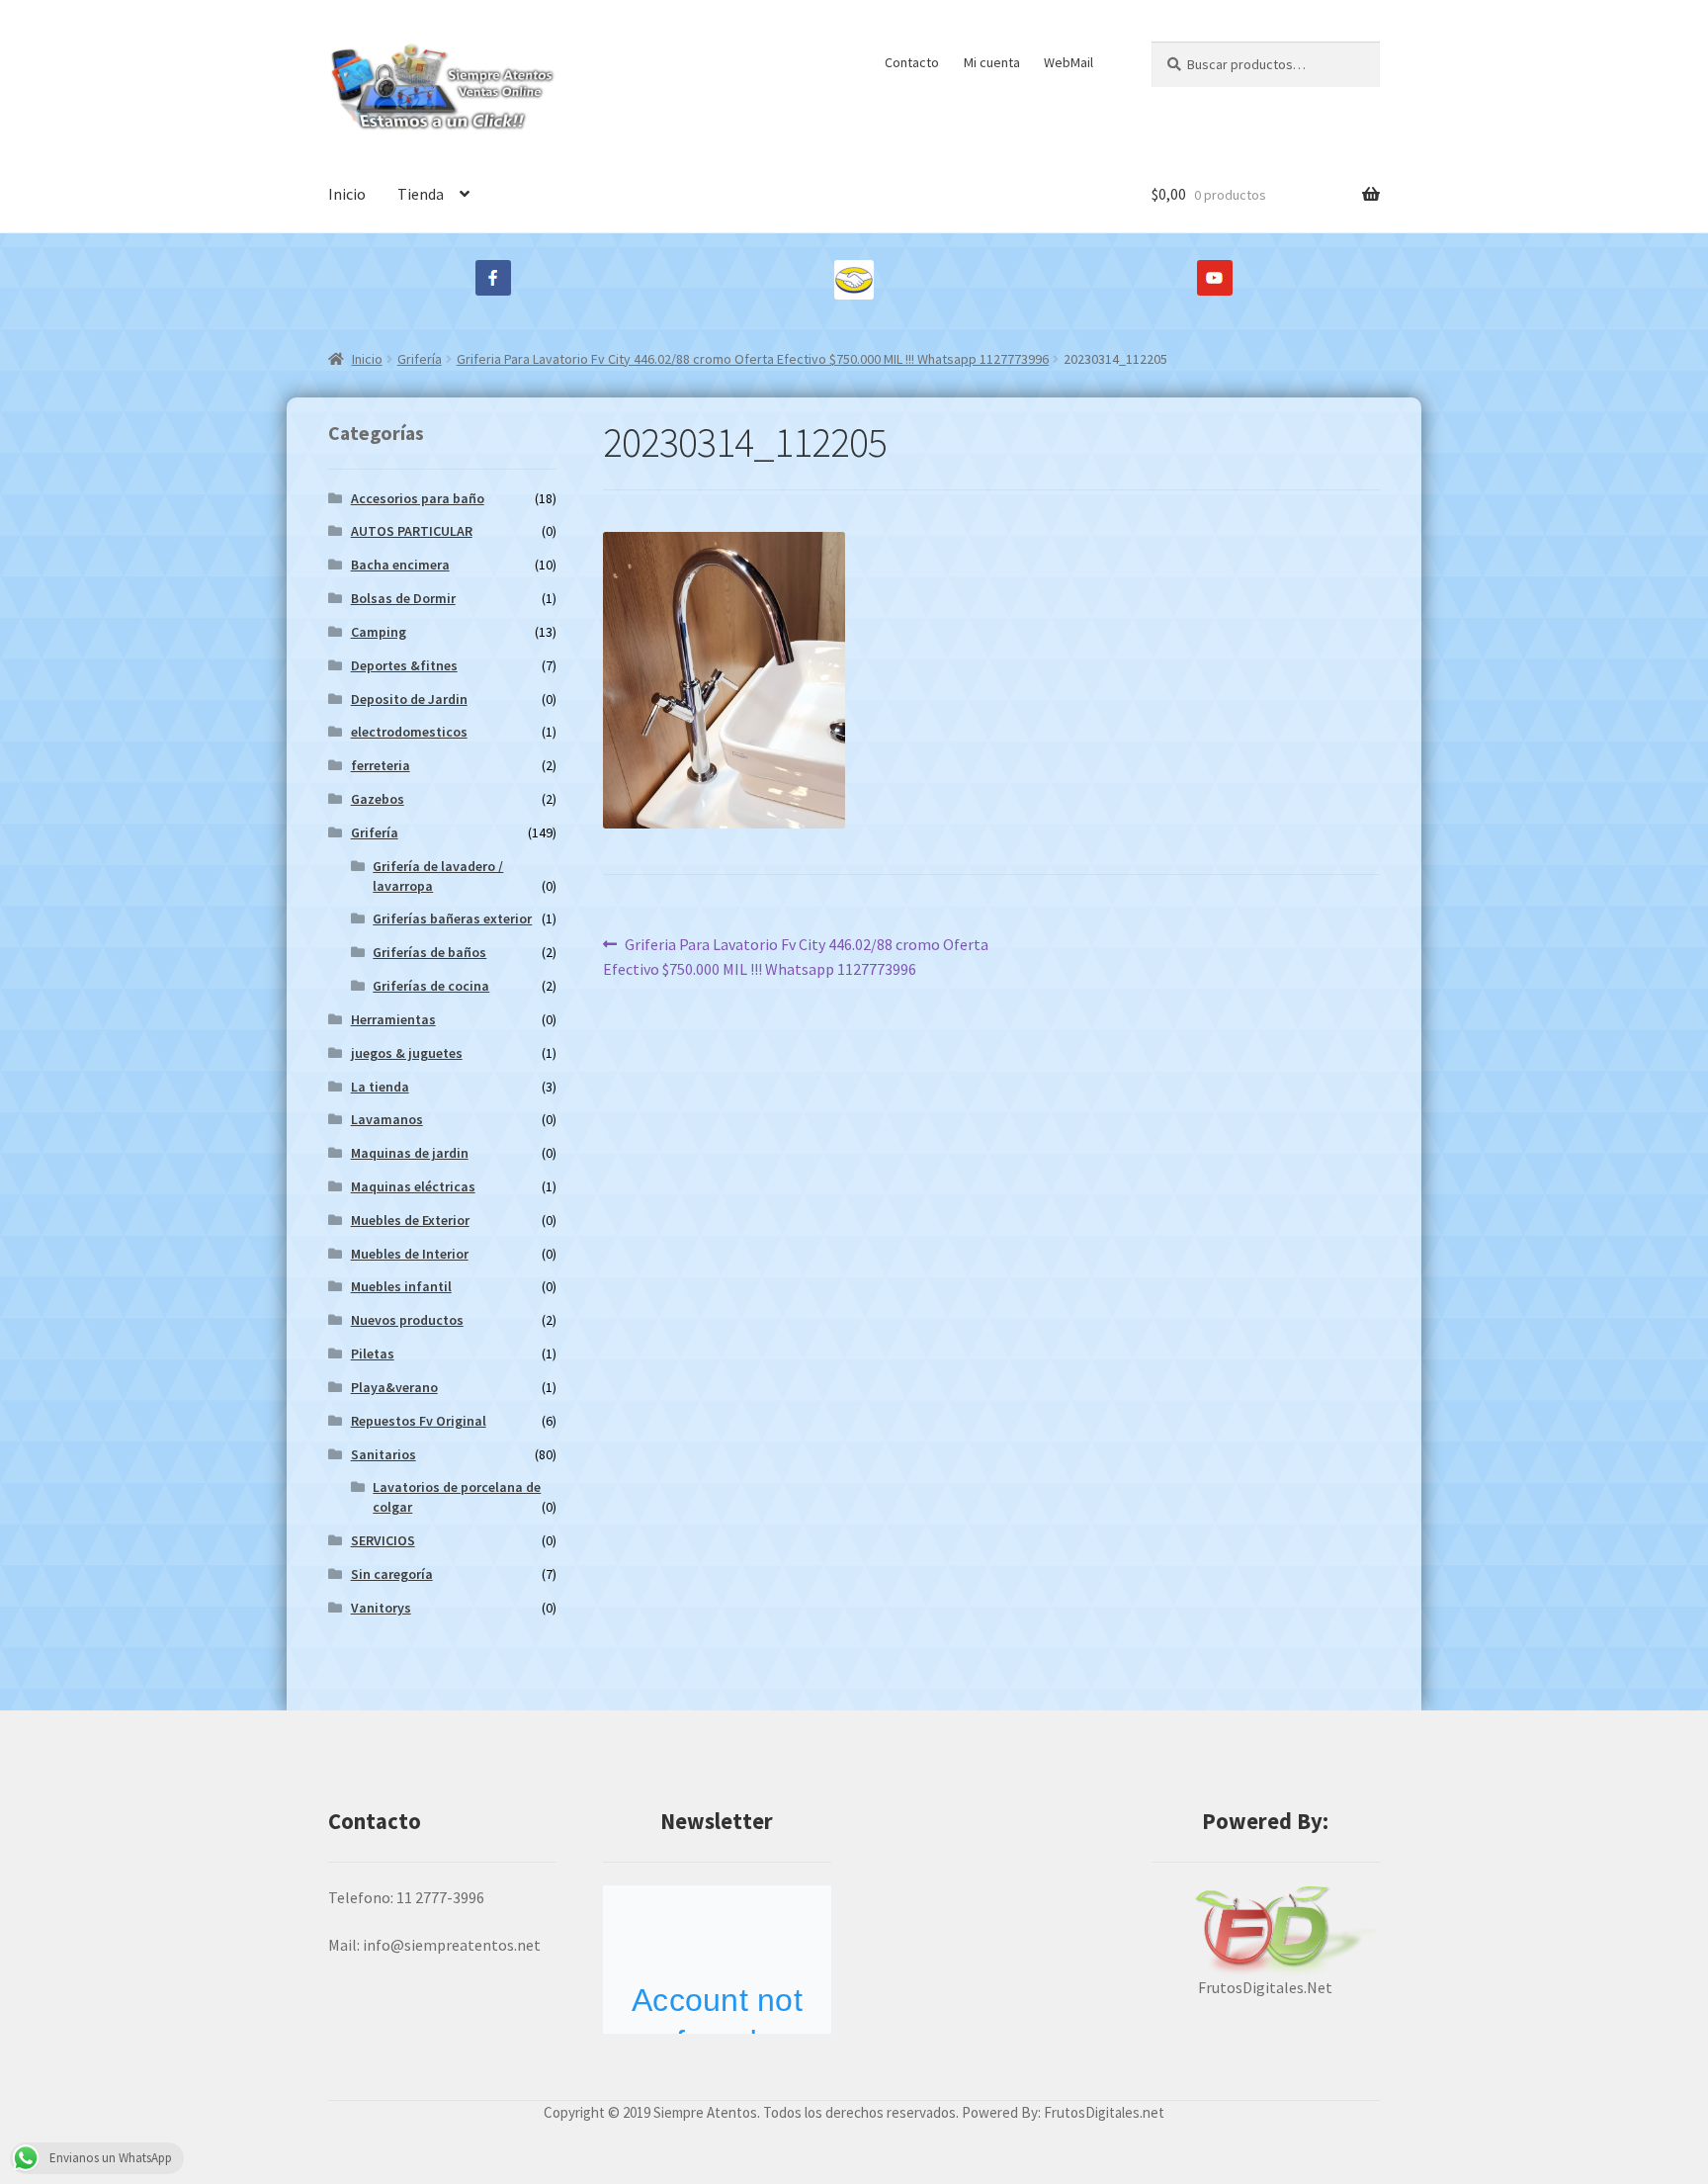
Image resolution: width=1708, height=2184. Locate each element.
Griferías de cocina (431, 986)
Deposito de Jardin (409, 699)
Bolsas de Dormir (403, 598)
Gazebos (378, 799)
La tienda (380, 1087)
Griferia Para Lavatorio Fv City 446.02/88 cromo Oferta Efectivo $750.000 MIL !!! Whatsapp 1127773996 (753, 359)
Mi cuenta (992, 62)
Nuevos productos (407, 1320)
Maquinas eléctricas (413, 1186)
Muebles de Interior (410, 1254)
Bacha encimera (400, 565)
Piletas (373, 1354)
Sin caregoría (392, 1574)
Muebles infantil (401, 1286)
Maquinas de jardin (410, 1153)
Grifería (420, 359)
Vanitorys (381, 1608)
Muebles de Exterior (410, 1220)
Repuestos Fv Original (419, 1421)
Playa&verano (394, 1387)
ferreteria (381, 765)
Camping (379, 632)
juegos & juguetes (407, 1053)
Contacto (912, 62)
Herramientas (393, 1019)
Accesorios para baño (418, 498)
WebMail (1068, 62)
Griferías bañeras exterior (452, 918)
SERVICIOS (383, 1540)
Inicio (347, 194)
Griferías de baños (429, 952)
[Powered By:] (1266, 1930)
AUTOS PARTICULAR (412, 531)
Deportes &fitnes (404, 665)
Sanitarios (384, 1454)
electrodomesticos (409, 732)
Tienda (421, 194)
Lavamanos (387, 1119)
